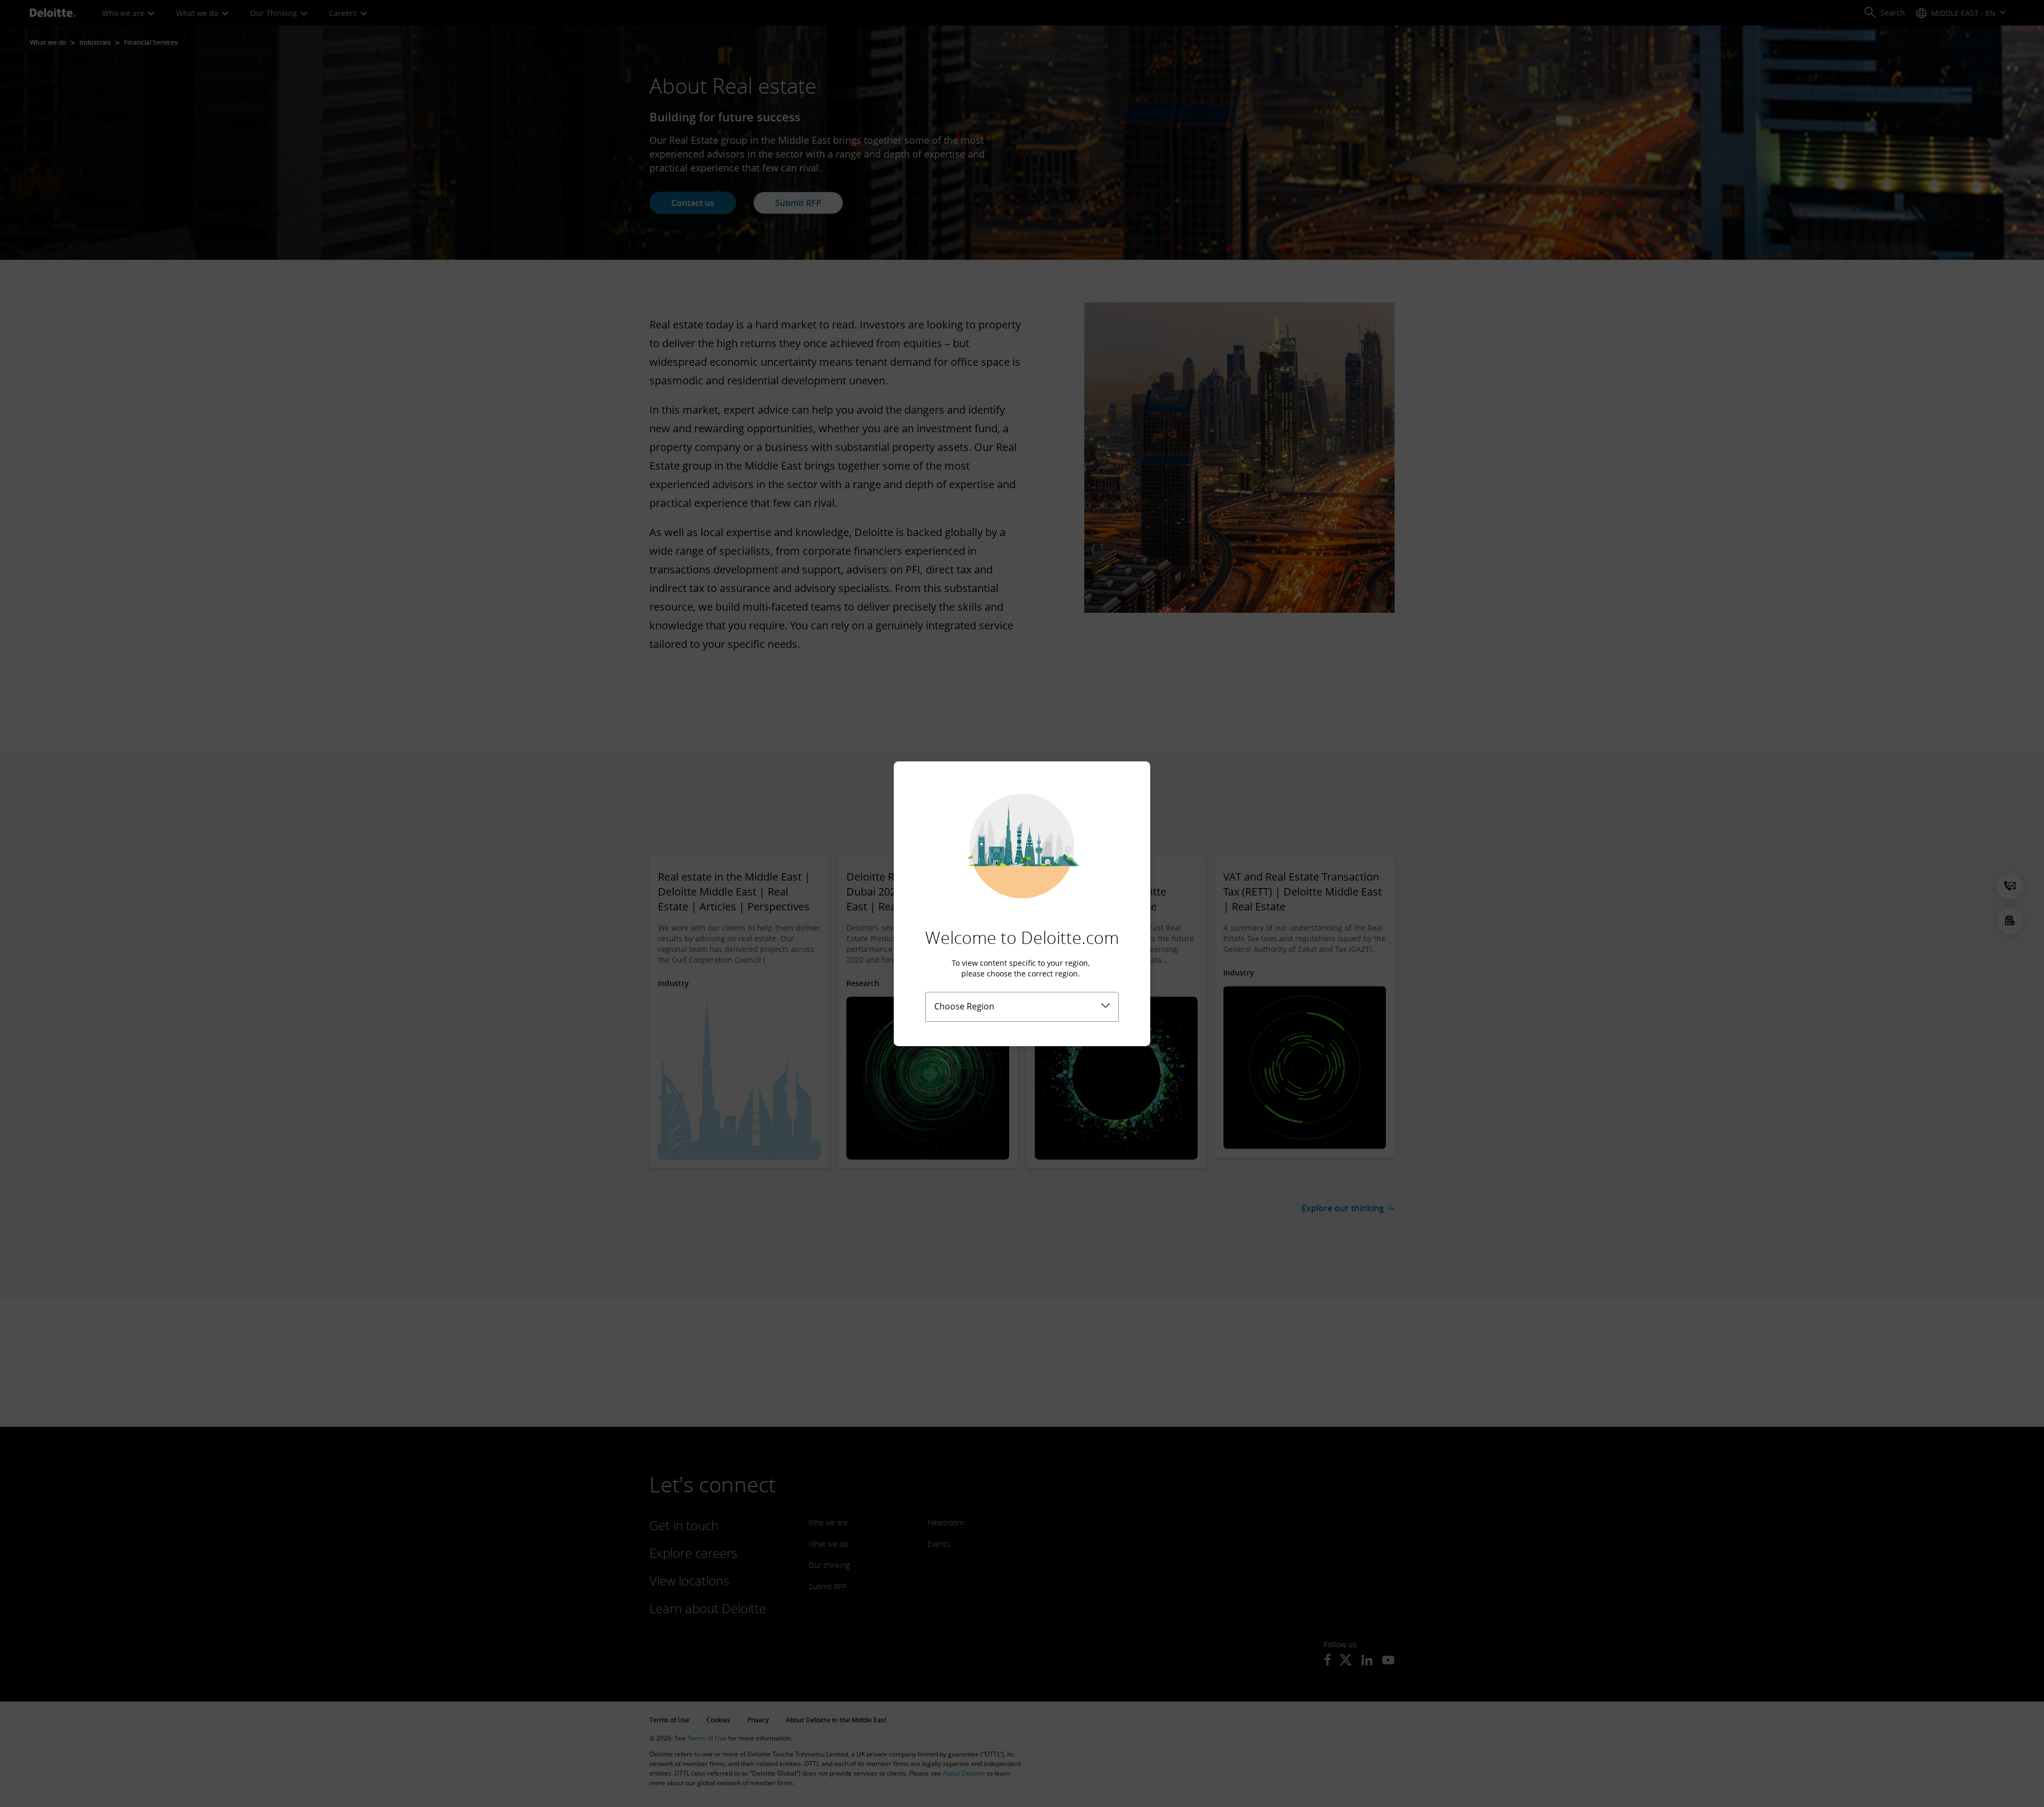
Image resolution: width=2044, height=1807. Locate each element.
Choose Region (964, 1006)
